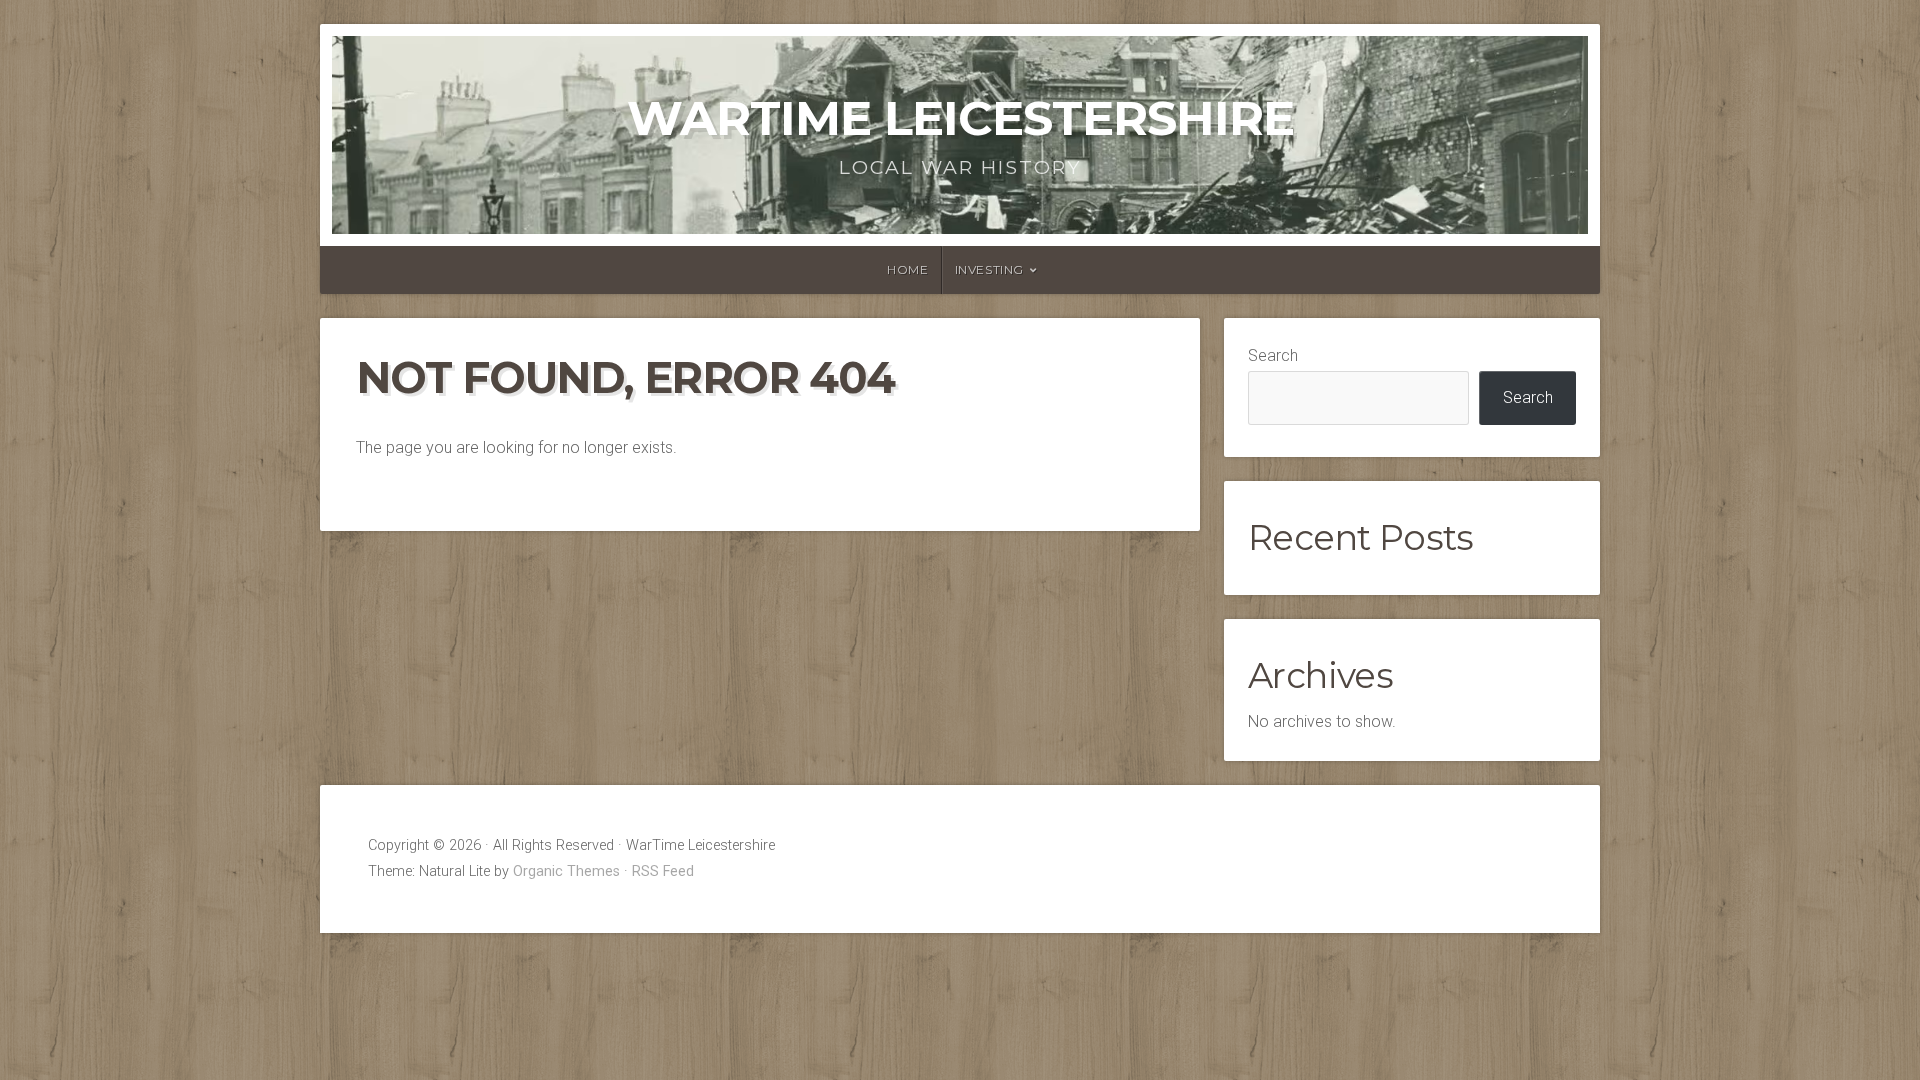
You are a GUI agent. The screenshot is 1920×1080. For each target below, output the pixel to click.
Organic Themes (566, 871)
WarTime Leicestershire (960, 118)
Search (1273, 355)
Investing (989, 269)
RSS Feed (663, 871)
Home (907, 269)
